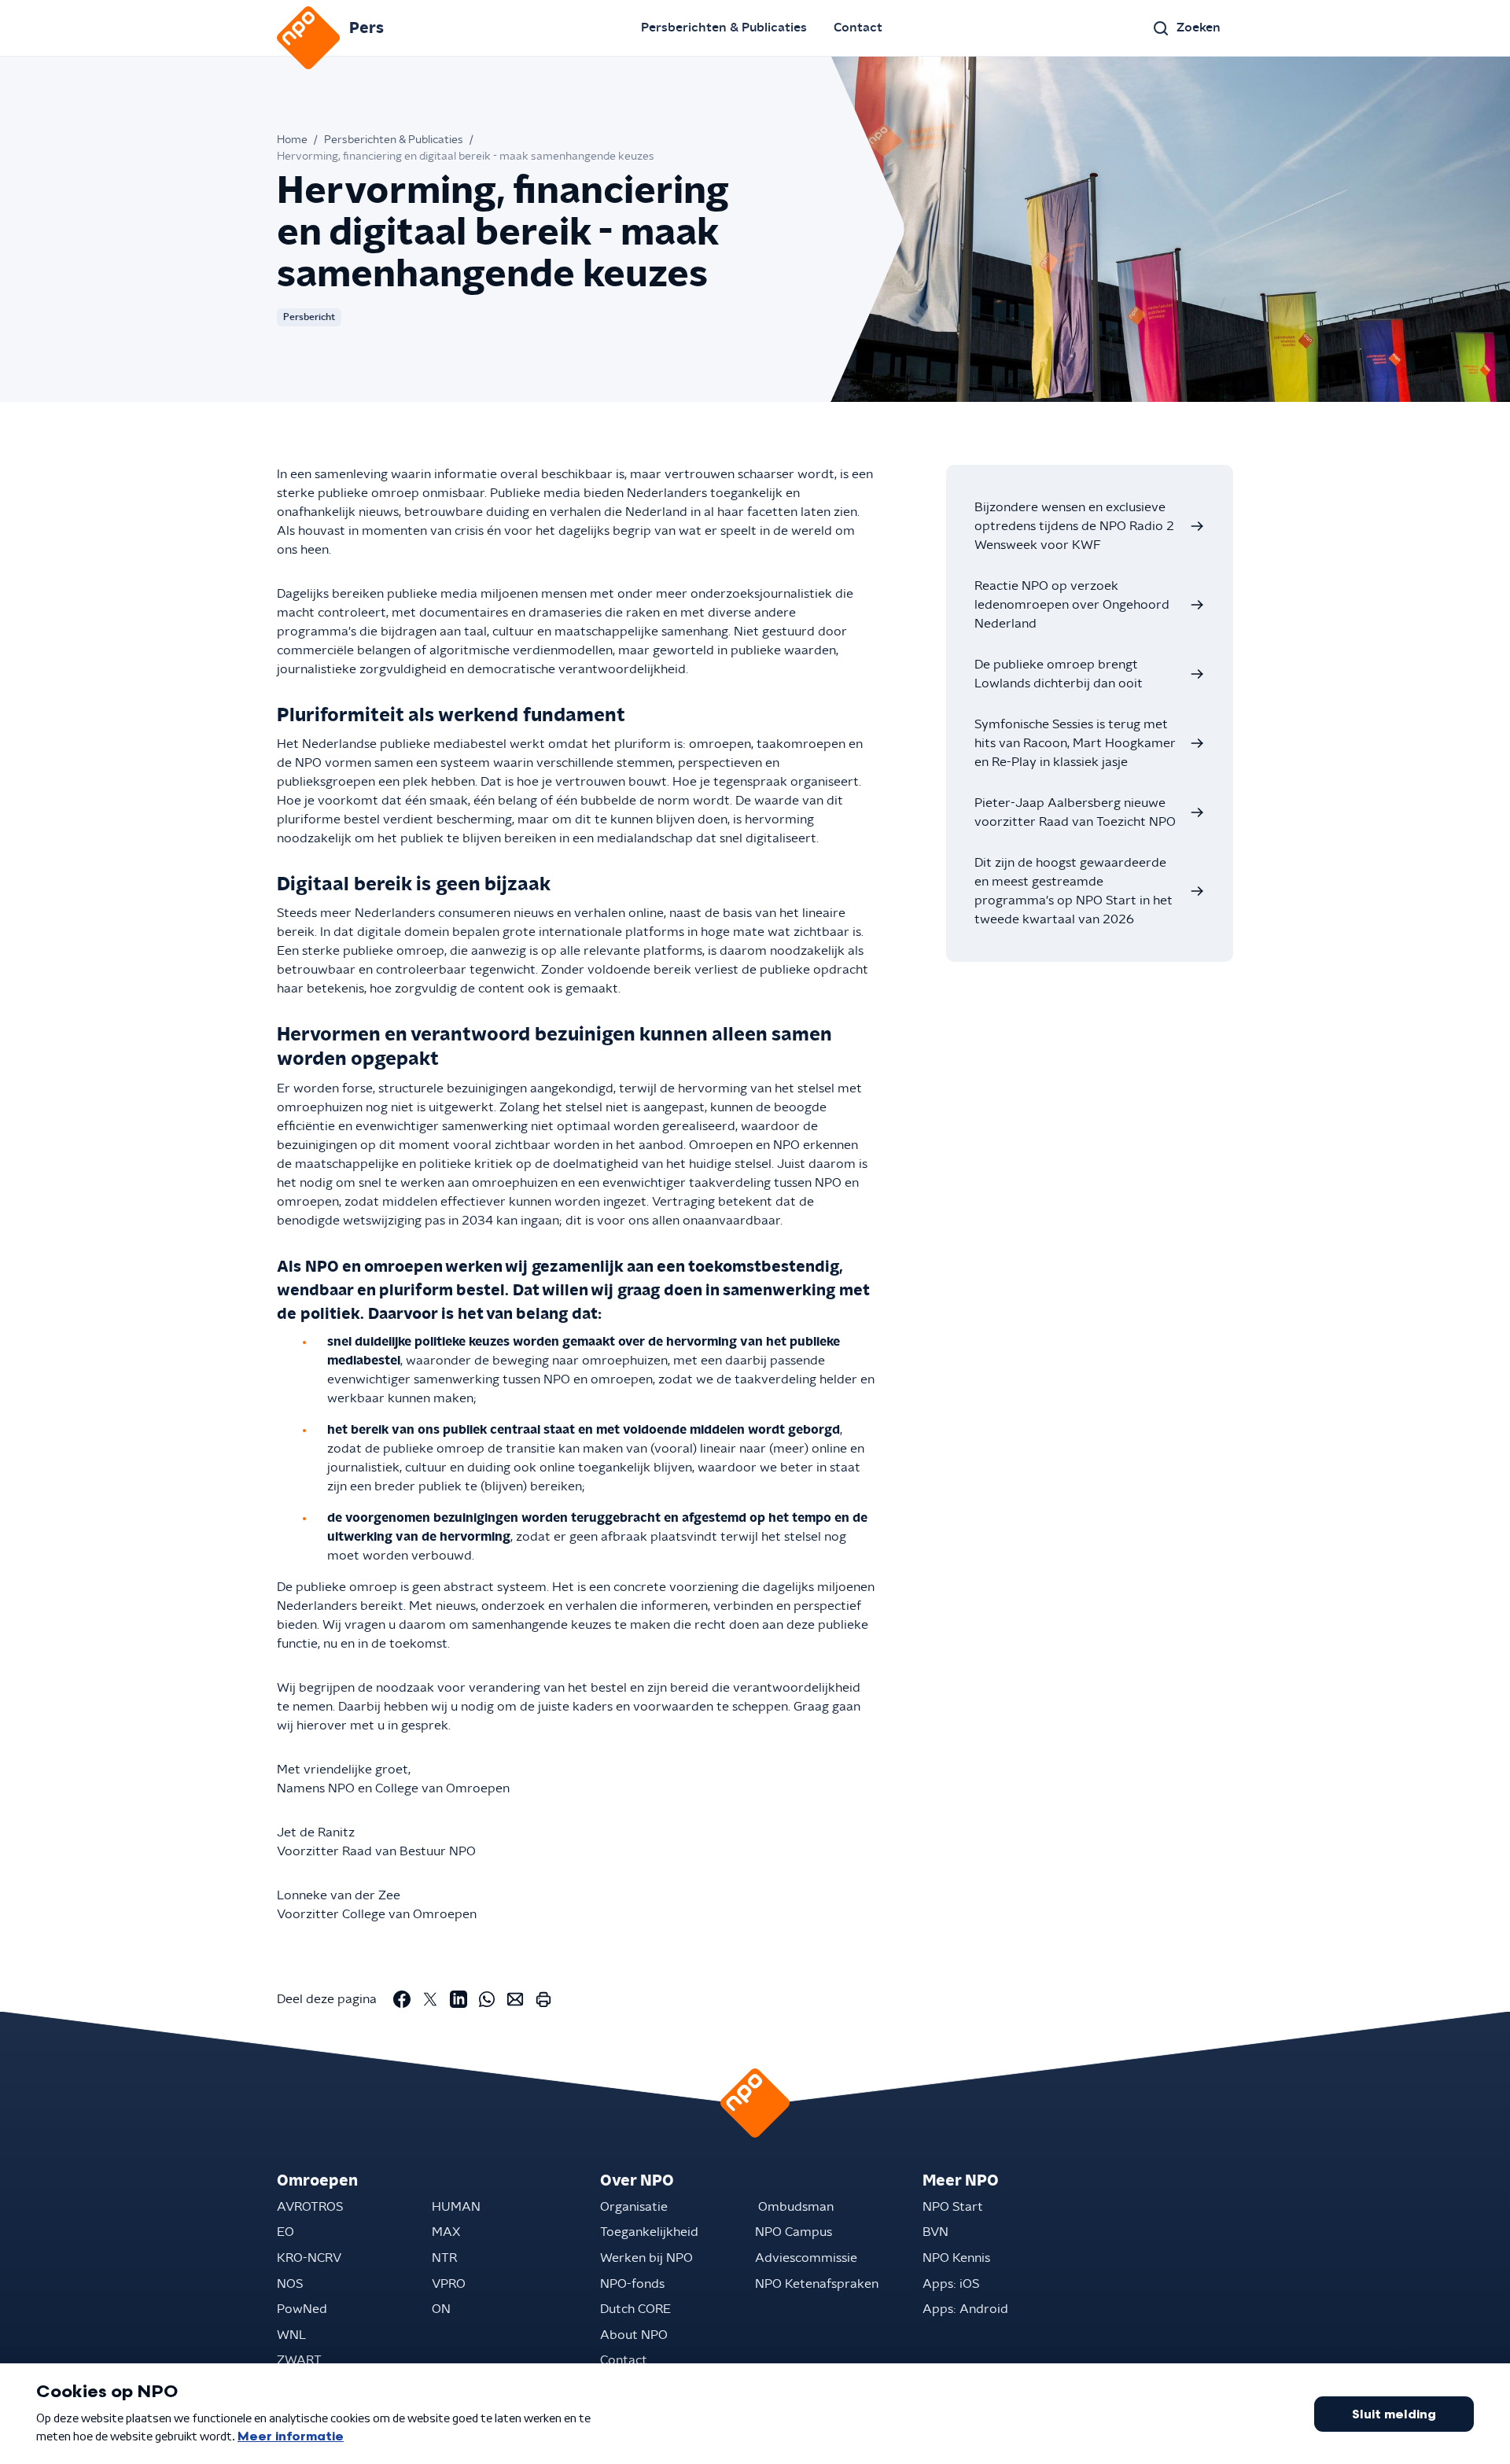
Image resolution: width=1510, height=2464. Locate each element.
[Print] (543, 1999)
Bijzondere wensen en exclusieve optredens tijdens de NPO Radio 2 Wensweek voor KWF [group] (1074, 526)
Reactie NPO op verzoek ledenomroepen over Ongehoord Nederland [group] (1072, 605)
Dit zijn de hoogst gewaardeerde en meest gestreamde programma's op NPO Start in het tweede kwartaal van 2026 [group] (1074, 891)
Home (292, 140)
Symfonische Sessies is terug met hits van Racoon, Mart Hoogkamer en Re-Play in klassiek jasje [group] (1075, 743)
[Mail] (515, 1999)
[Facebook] (402, 1999)
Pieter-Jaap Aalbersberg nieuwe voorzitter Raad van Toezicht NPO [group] (1075, 812)
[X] (430, 1999)
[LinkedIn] (459, 1999)
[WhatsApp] (487, 1999)
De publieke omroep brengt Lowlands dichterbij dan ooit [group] (1059, 674)
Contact (858, 28)
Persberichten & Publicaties (724, 28)
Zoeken (1199, 28)
